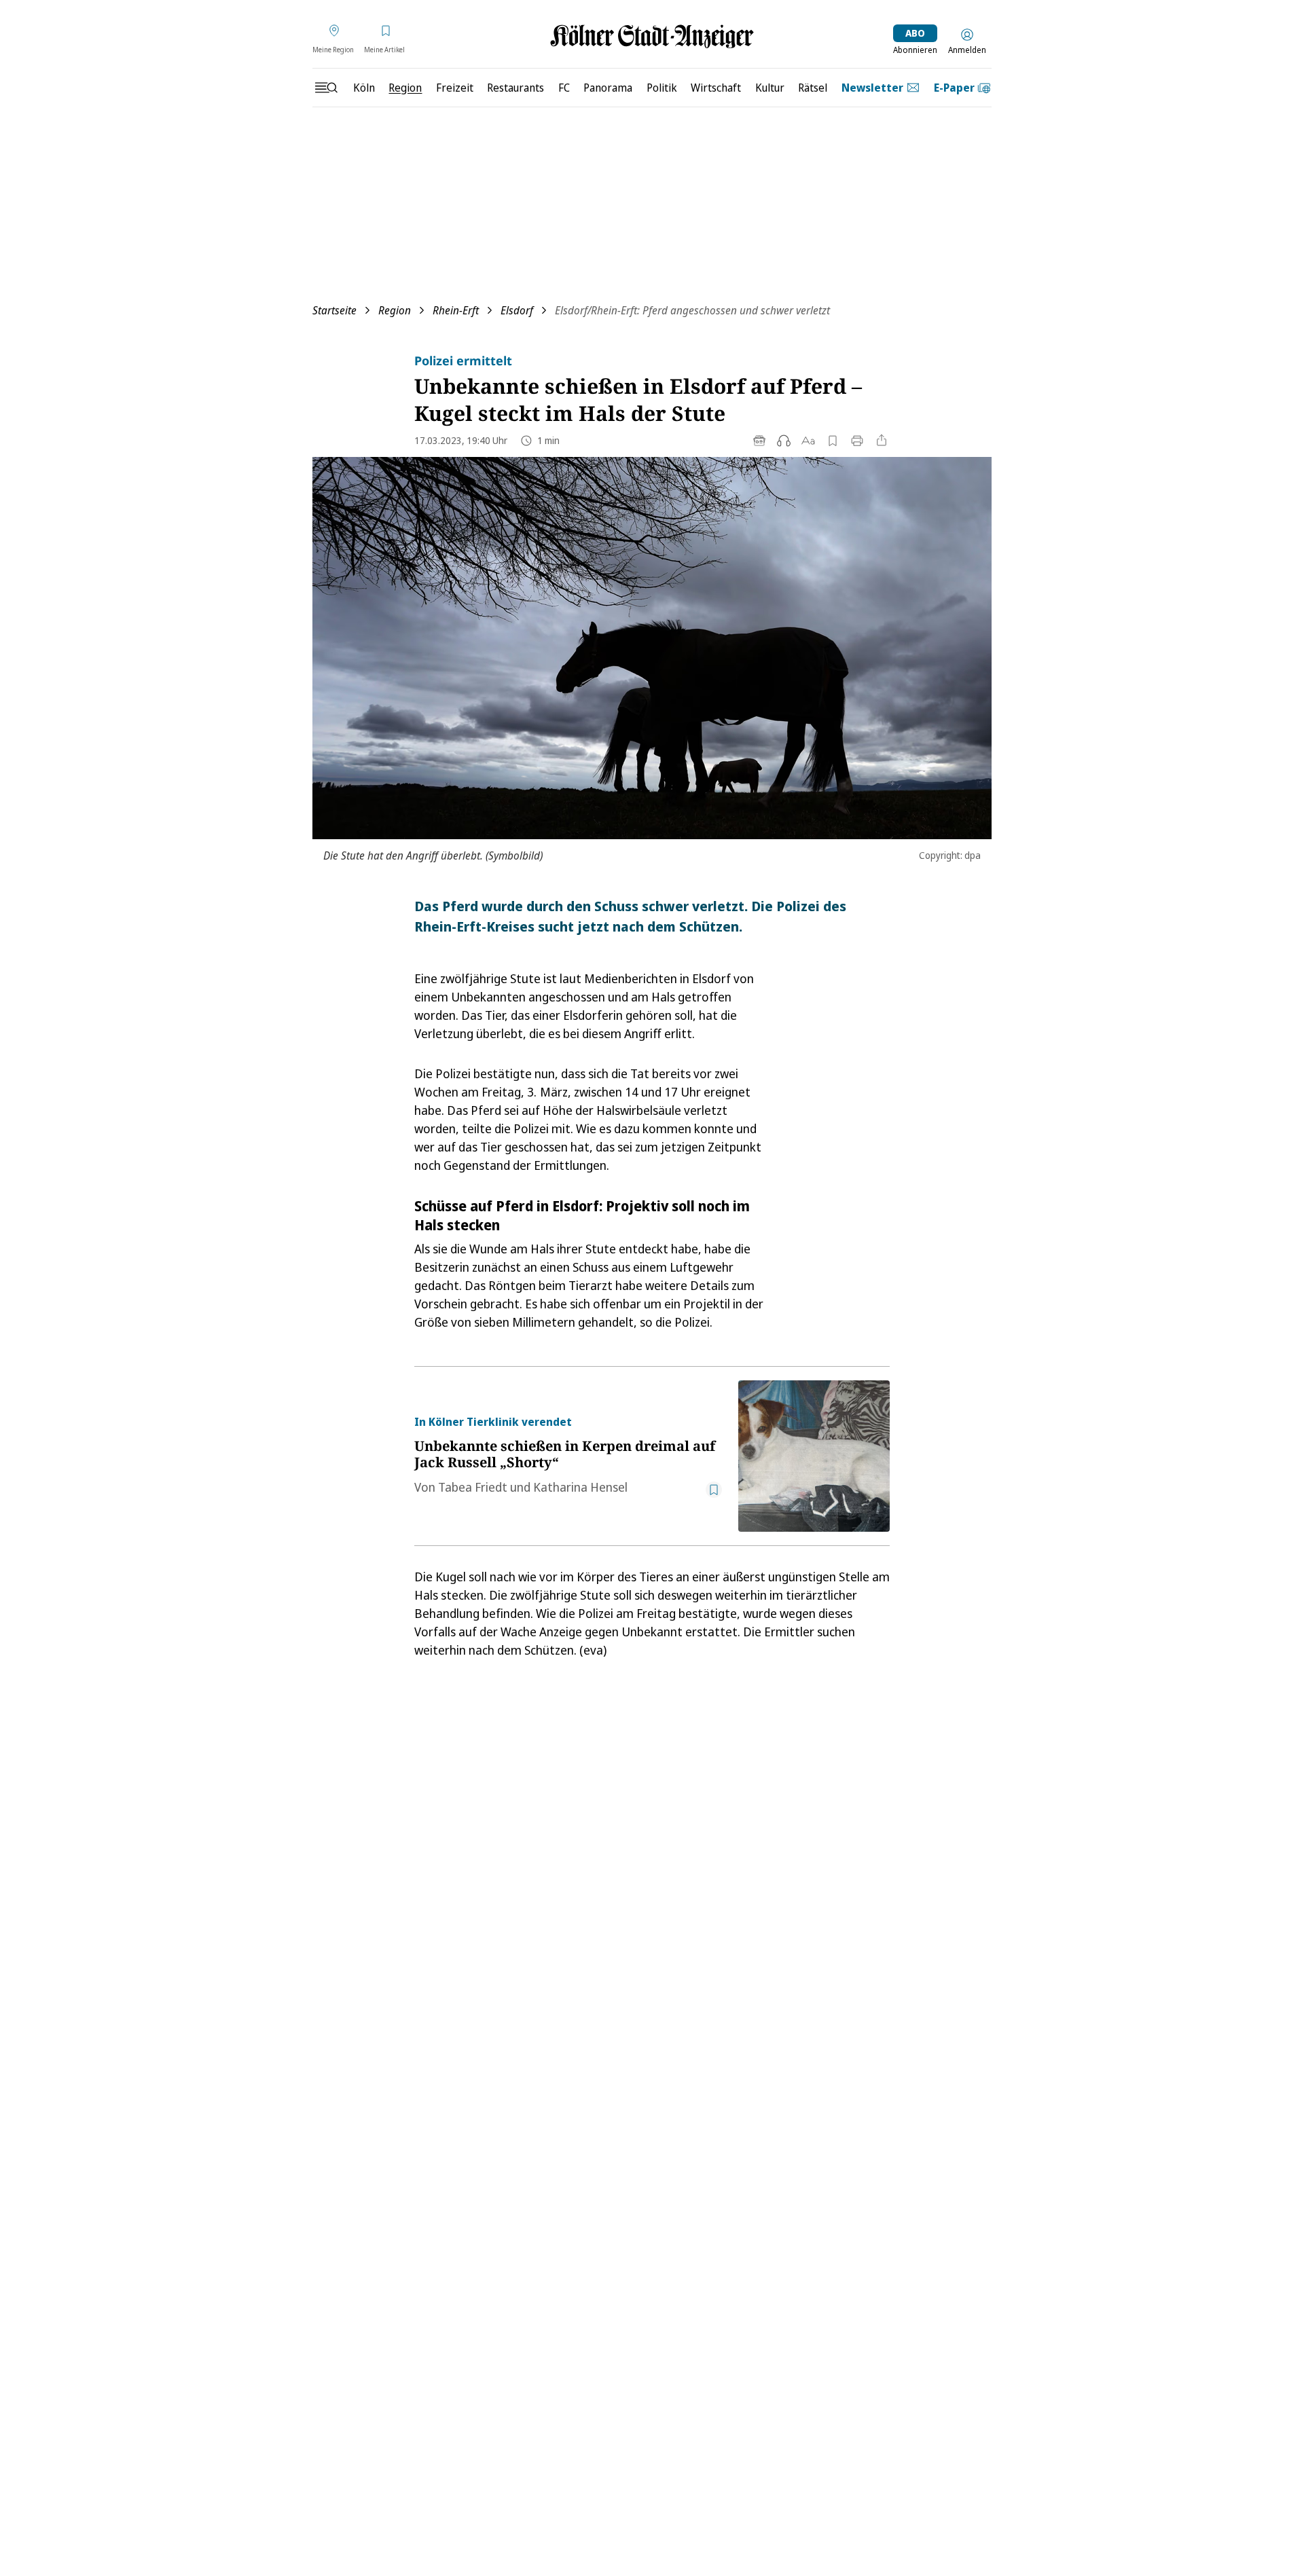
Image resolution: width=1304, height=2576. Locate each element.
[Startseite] (652, 36)
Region (395, 310)
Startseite (334, 310)
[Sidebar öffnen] (326, 88)
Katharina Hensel (580, 1487)
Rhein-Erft (456, 310)
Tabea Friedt (473, 1487)
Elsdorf (517, 310)
